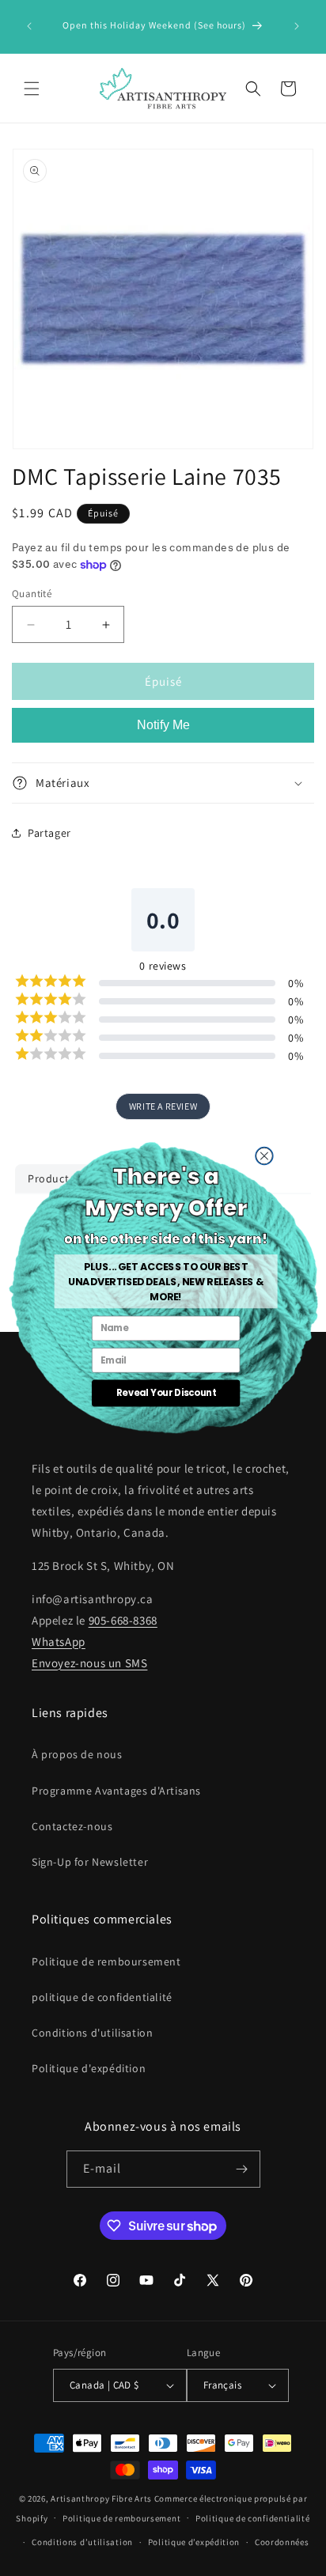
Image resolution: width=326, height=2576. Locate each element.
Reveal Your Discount (165, 1393)
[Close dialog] (263, 1156)
